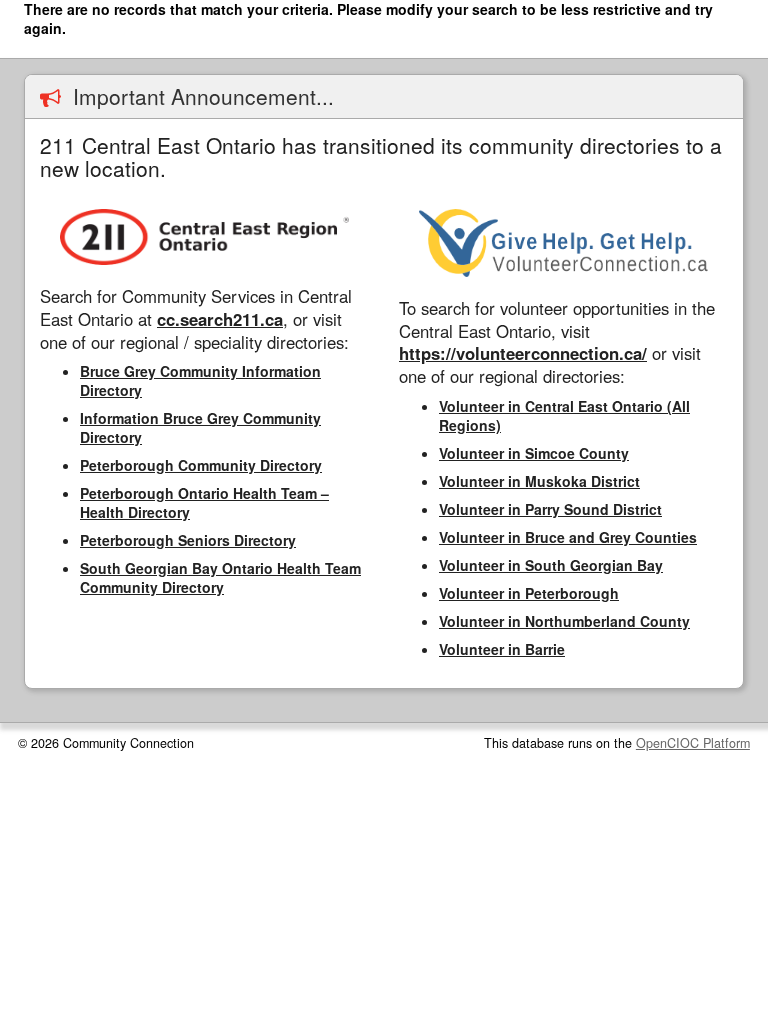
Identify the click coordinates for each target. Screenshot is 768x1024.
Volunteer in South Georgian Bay (551, 565)
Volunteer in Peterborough (529, 593)
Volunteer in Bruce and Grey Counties (568, 537)
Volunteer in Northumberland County (564, 621)
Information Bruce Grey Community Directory (200, 427)
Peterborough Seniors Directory (188, 540)
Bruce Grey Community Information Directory (200, 380)
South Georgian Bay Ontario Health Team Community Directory (220, 577)
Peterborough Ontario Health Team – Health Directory (204, 502)
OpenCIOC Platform (693, 743)
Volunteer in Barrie (502, 649)
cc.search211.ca (220, 319)
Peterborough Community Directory (201, 465)
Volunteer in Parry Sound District (550, 509)
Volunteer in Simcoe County (534, 453)
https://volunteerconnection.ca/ (523, 353)
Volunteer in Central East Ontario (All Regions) (564, 415)
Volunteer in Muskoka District (539, 481)
